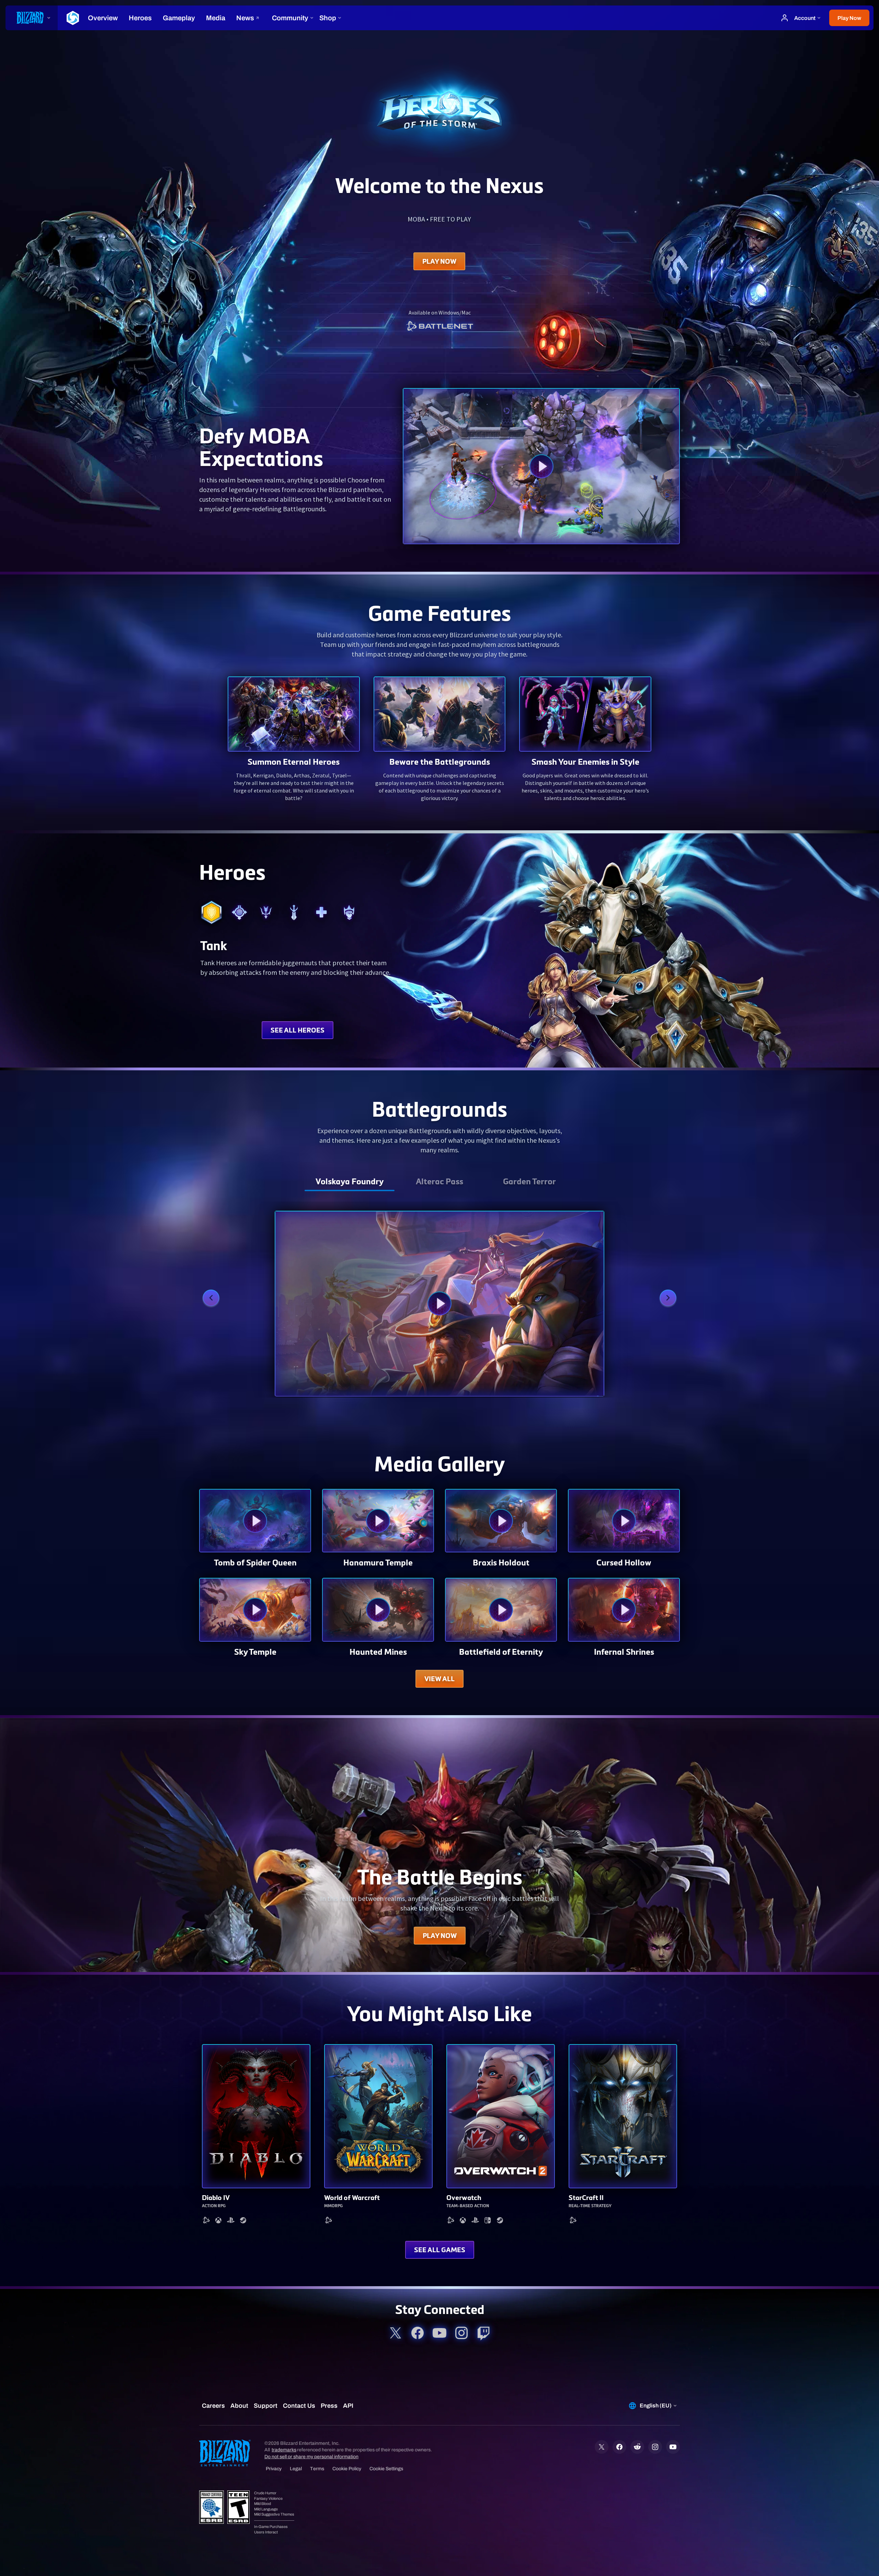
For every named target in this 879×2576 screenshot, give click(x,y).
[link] (439, 327)
